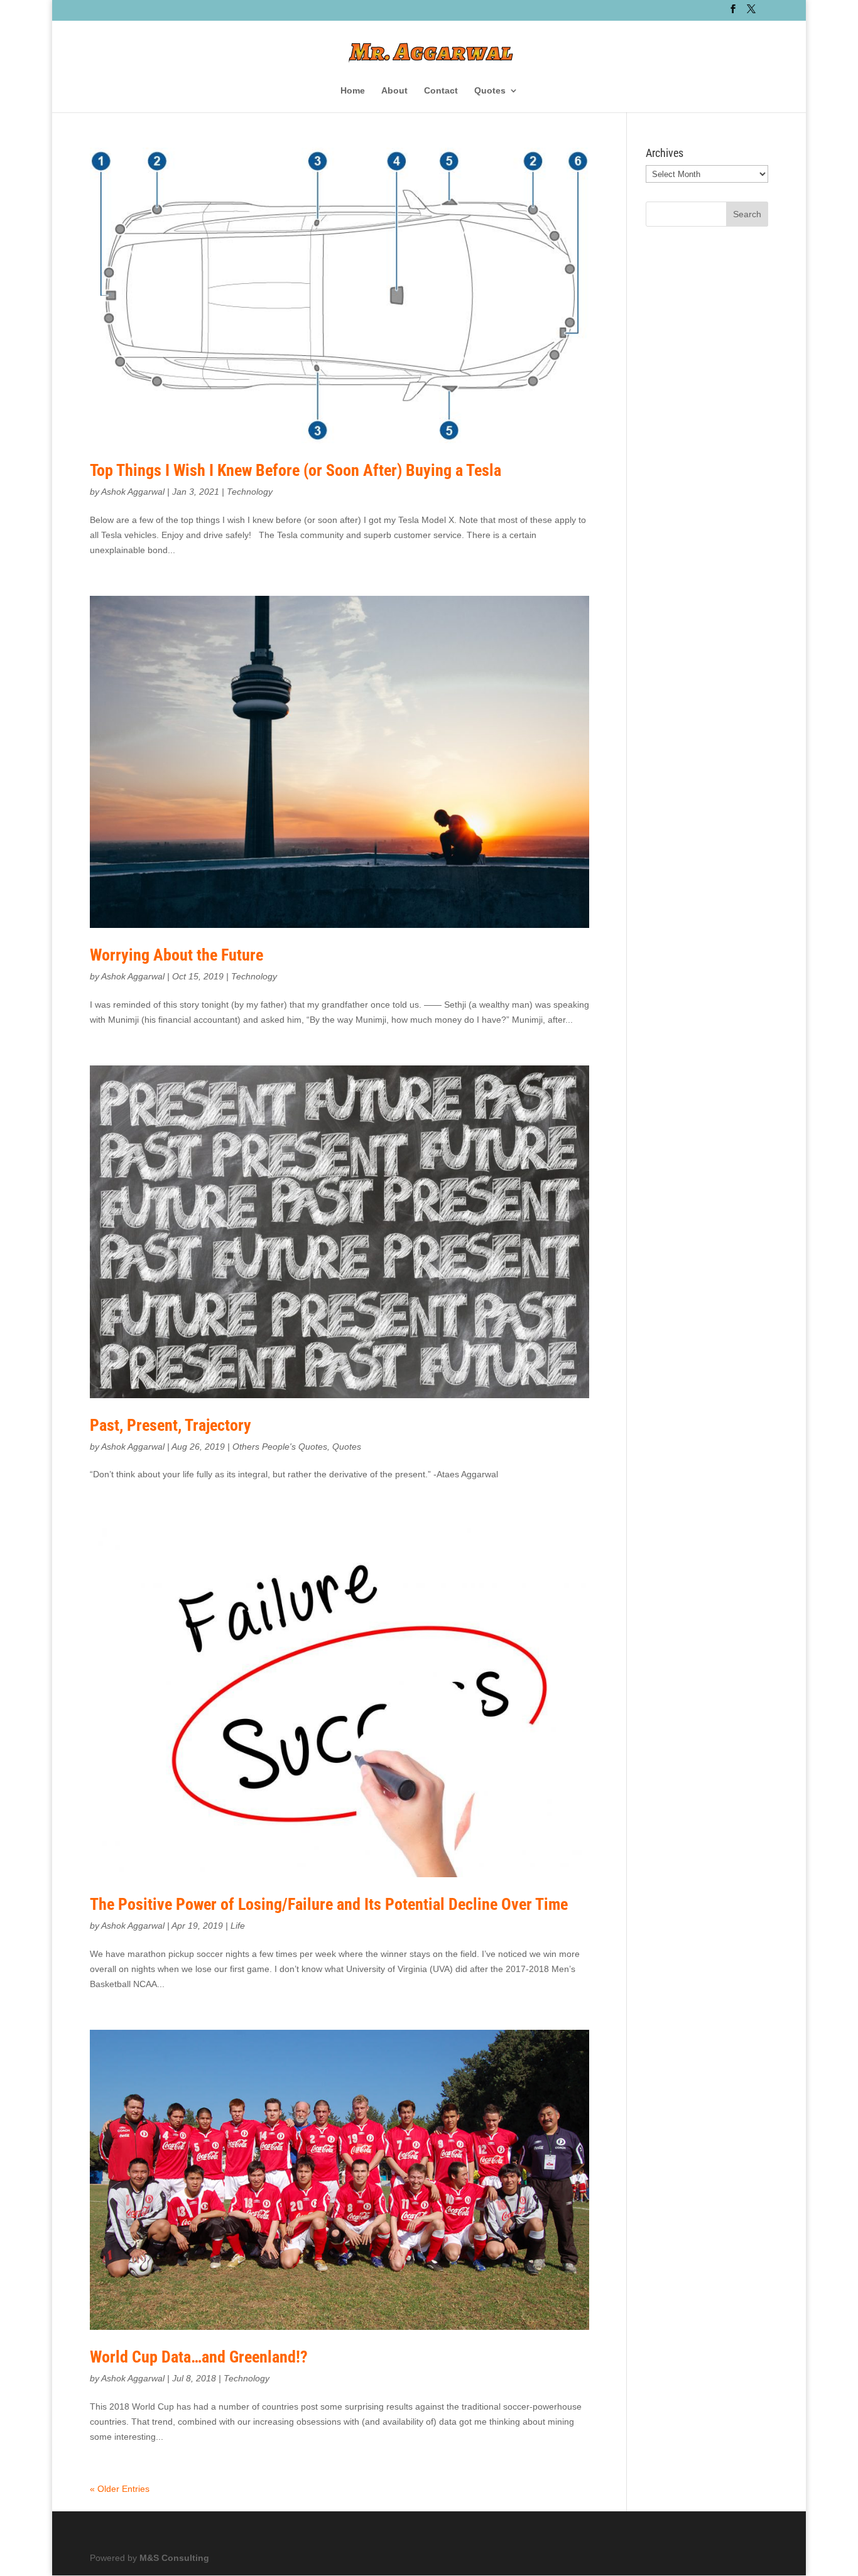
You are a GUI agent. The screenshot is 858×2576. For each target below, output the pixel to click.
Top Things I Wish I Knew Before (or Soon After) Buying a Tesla (296, 470)
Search (747, 214)
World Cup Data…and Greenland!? (199, 2357)
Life (238, 1926)
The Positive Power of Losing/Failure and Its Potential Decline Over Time (329, 1904)
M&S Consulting (174, 2558)
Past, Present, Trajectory (171, 1425)
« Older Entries (120, 2489)
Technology (250, 492)
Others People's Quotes (280, 1447)
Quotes (490, 91)
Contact (441, 91)
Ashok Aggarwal (133, 492)
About (394, 91)
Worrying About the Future (176, 955)
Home (353, 91)
